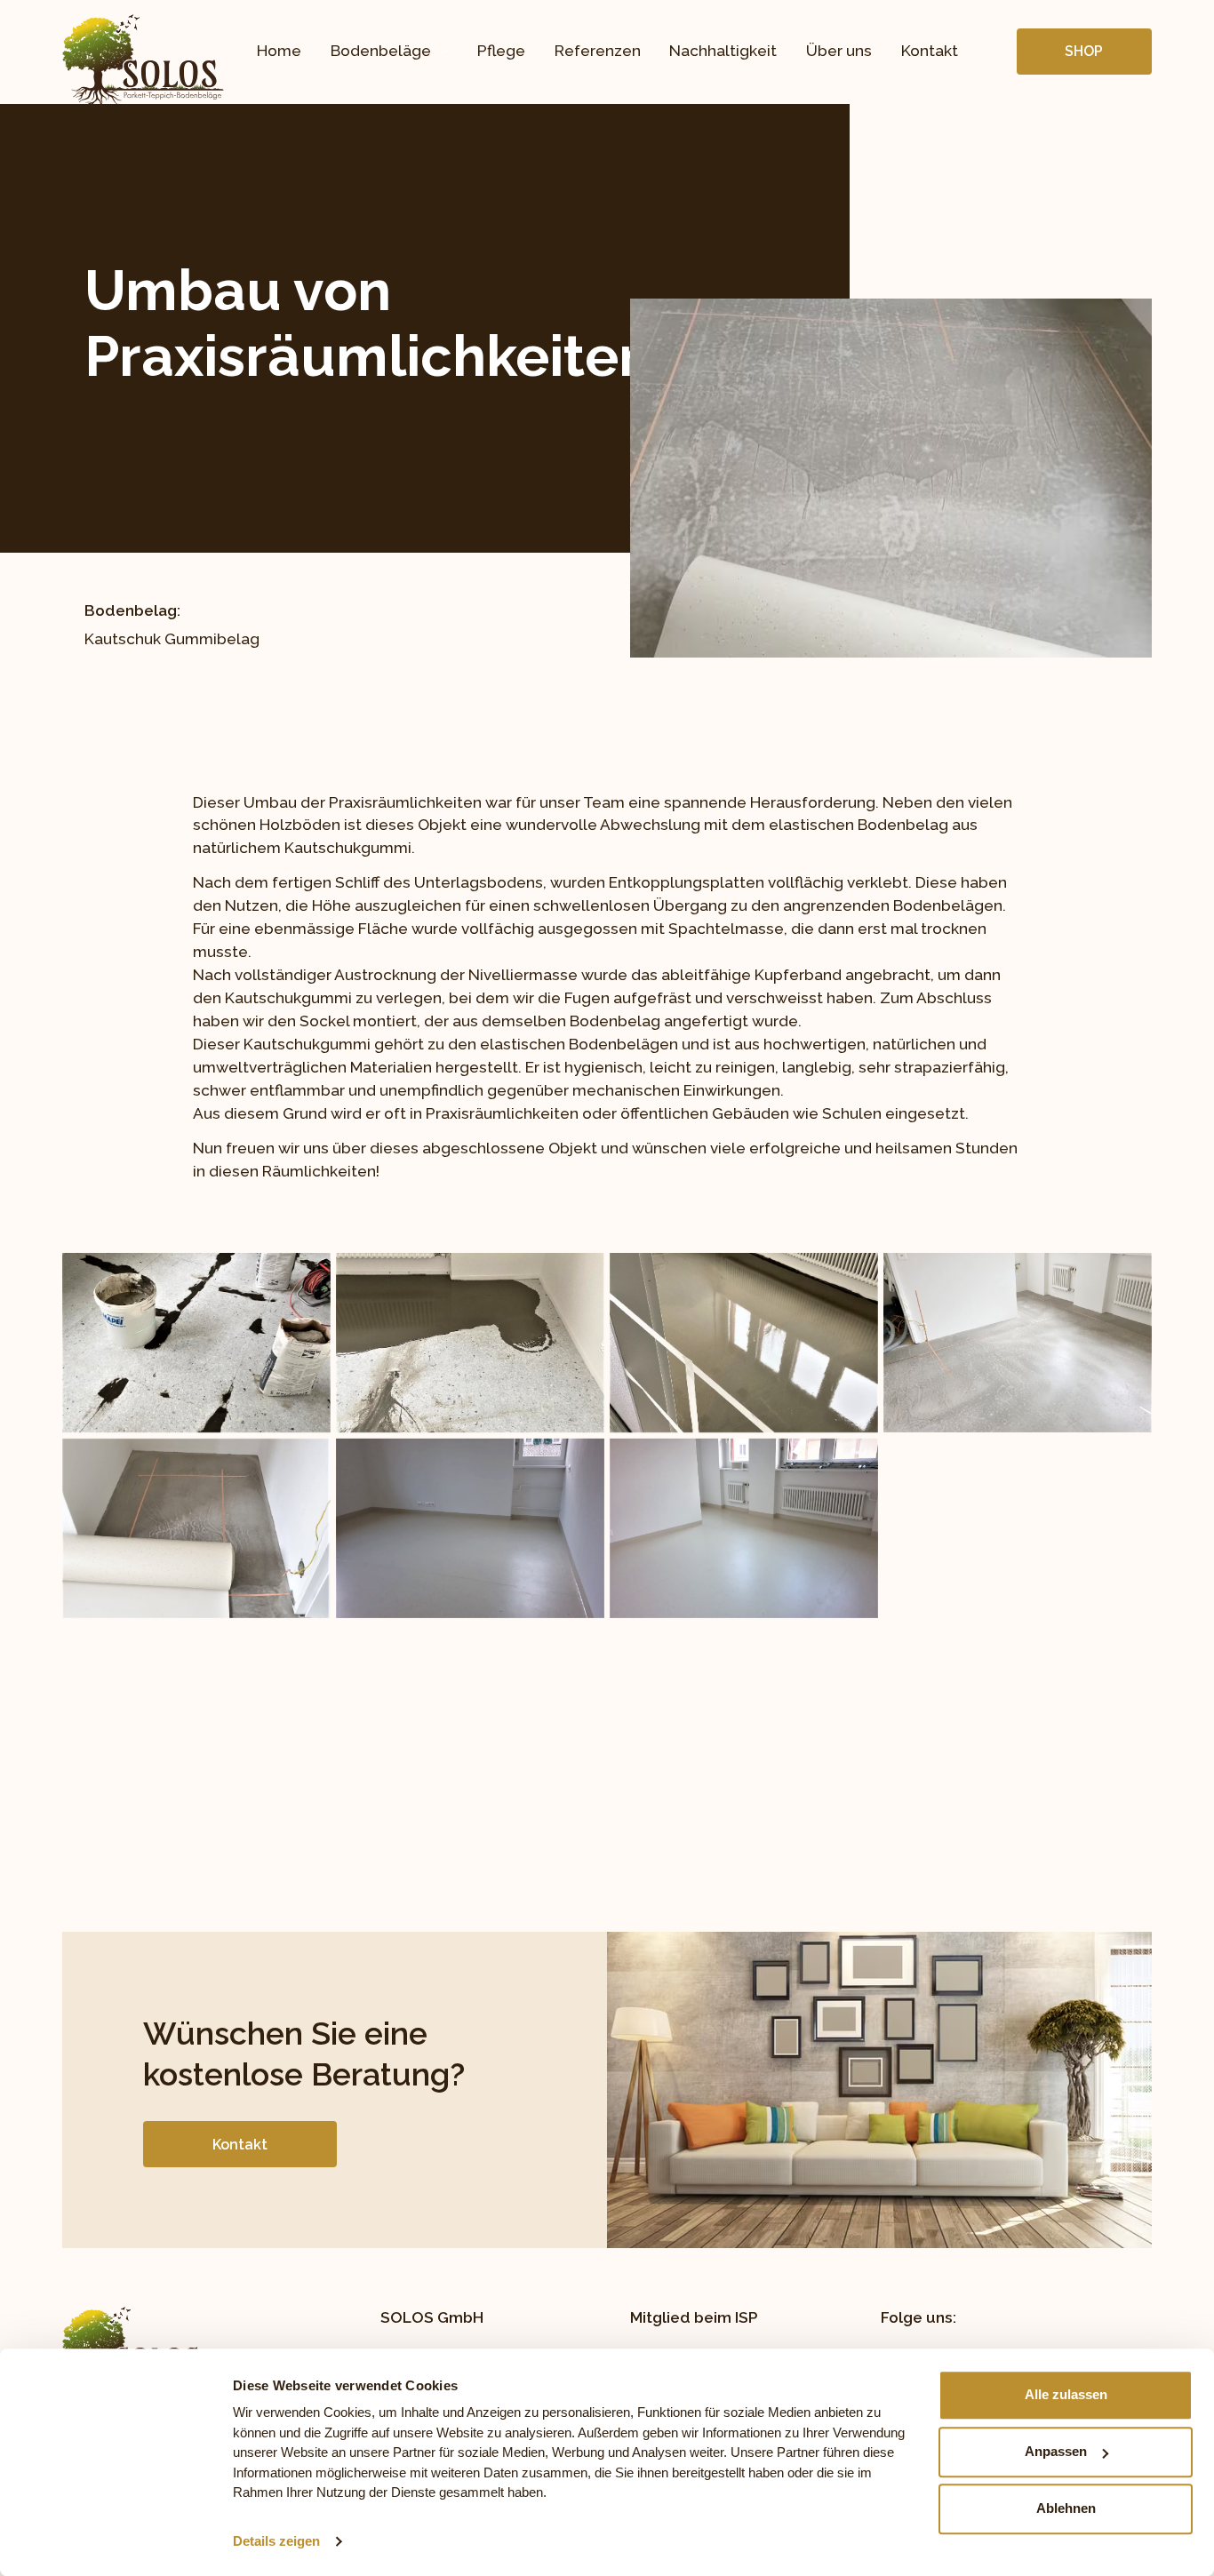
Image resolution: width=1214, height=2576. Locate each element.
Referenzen (598, 51)
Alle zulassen (1066, 2394)
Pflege (501, 51)
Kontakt (930, 51)
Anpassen (1056, 2451)
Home (279, 51)
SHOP (1084, 51)
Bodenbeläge (381, 51)
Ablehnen (1066, 2508)
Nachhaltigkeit (723, 51)
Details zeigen (276, 2541)
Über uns (839, 51)
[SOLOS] (143, 63)
